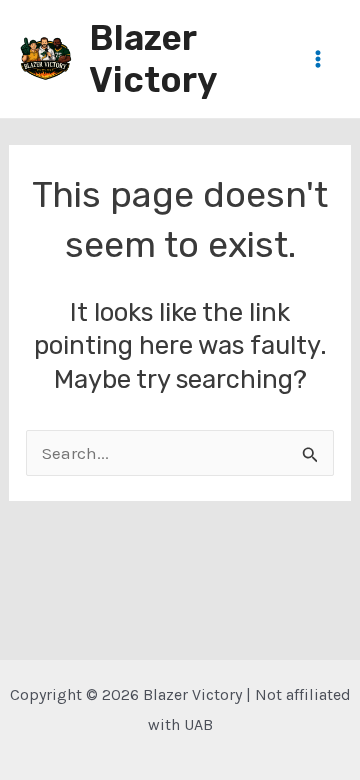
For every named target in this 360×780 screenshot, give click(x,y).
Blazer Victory (153, 59)
